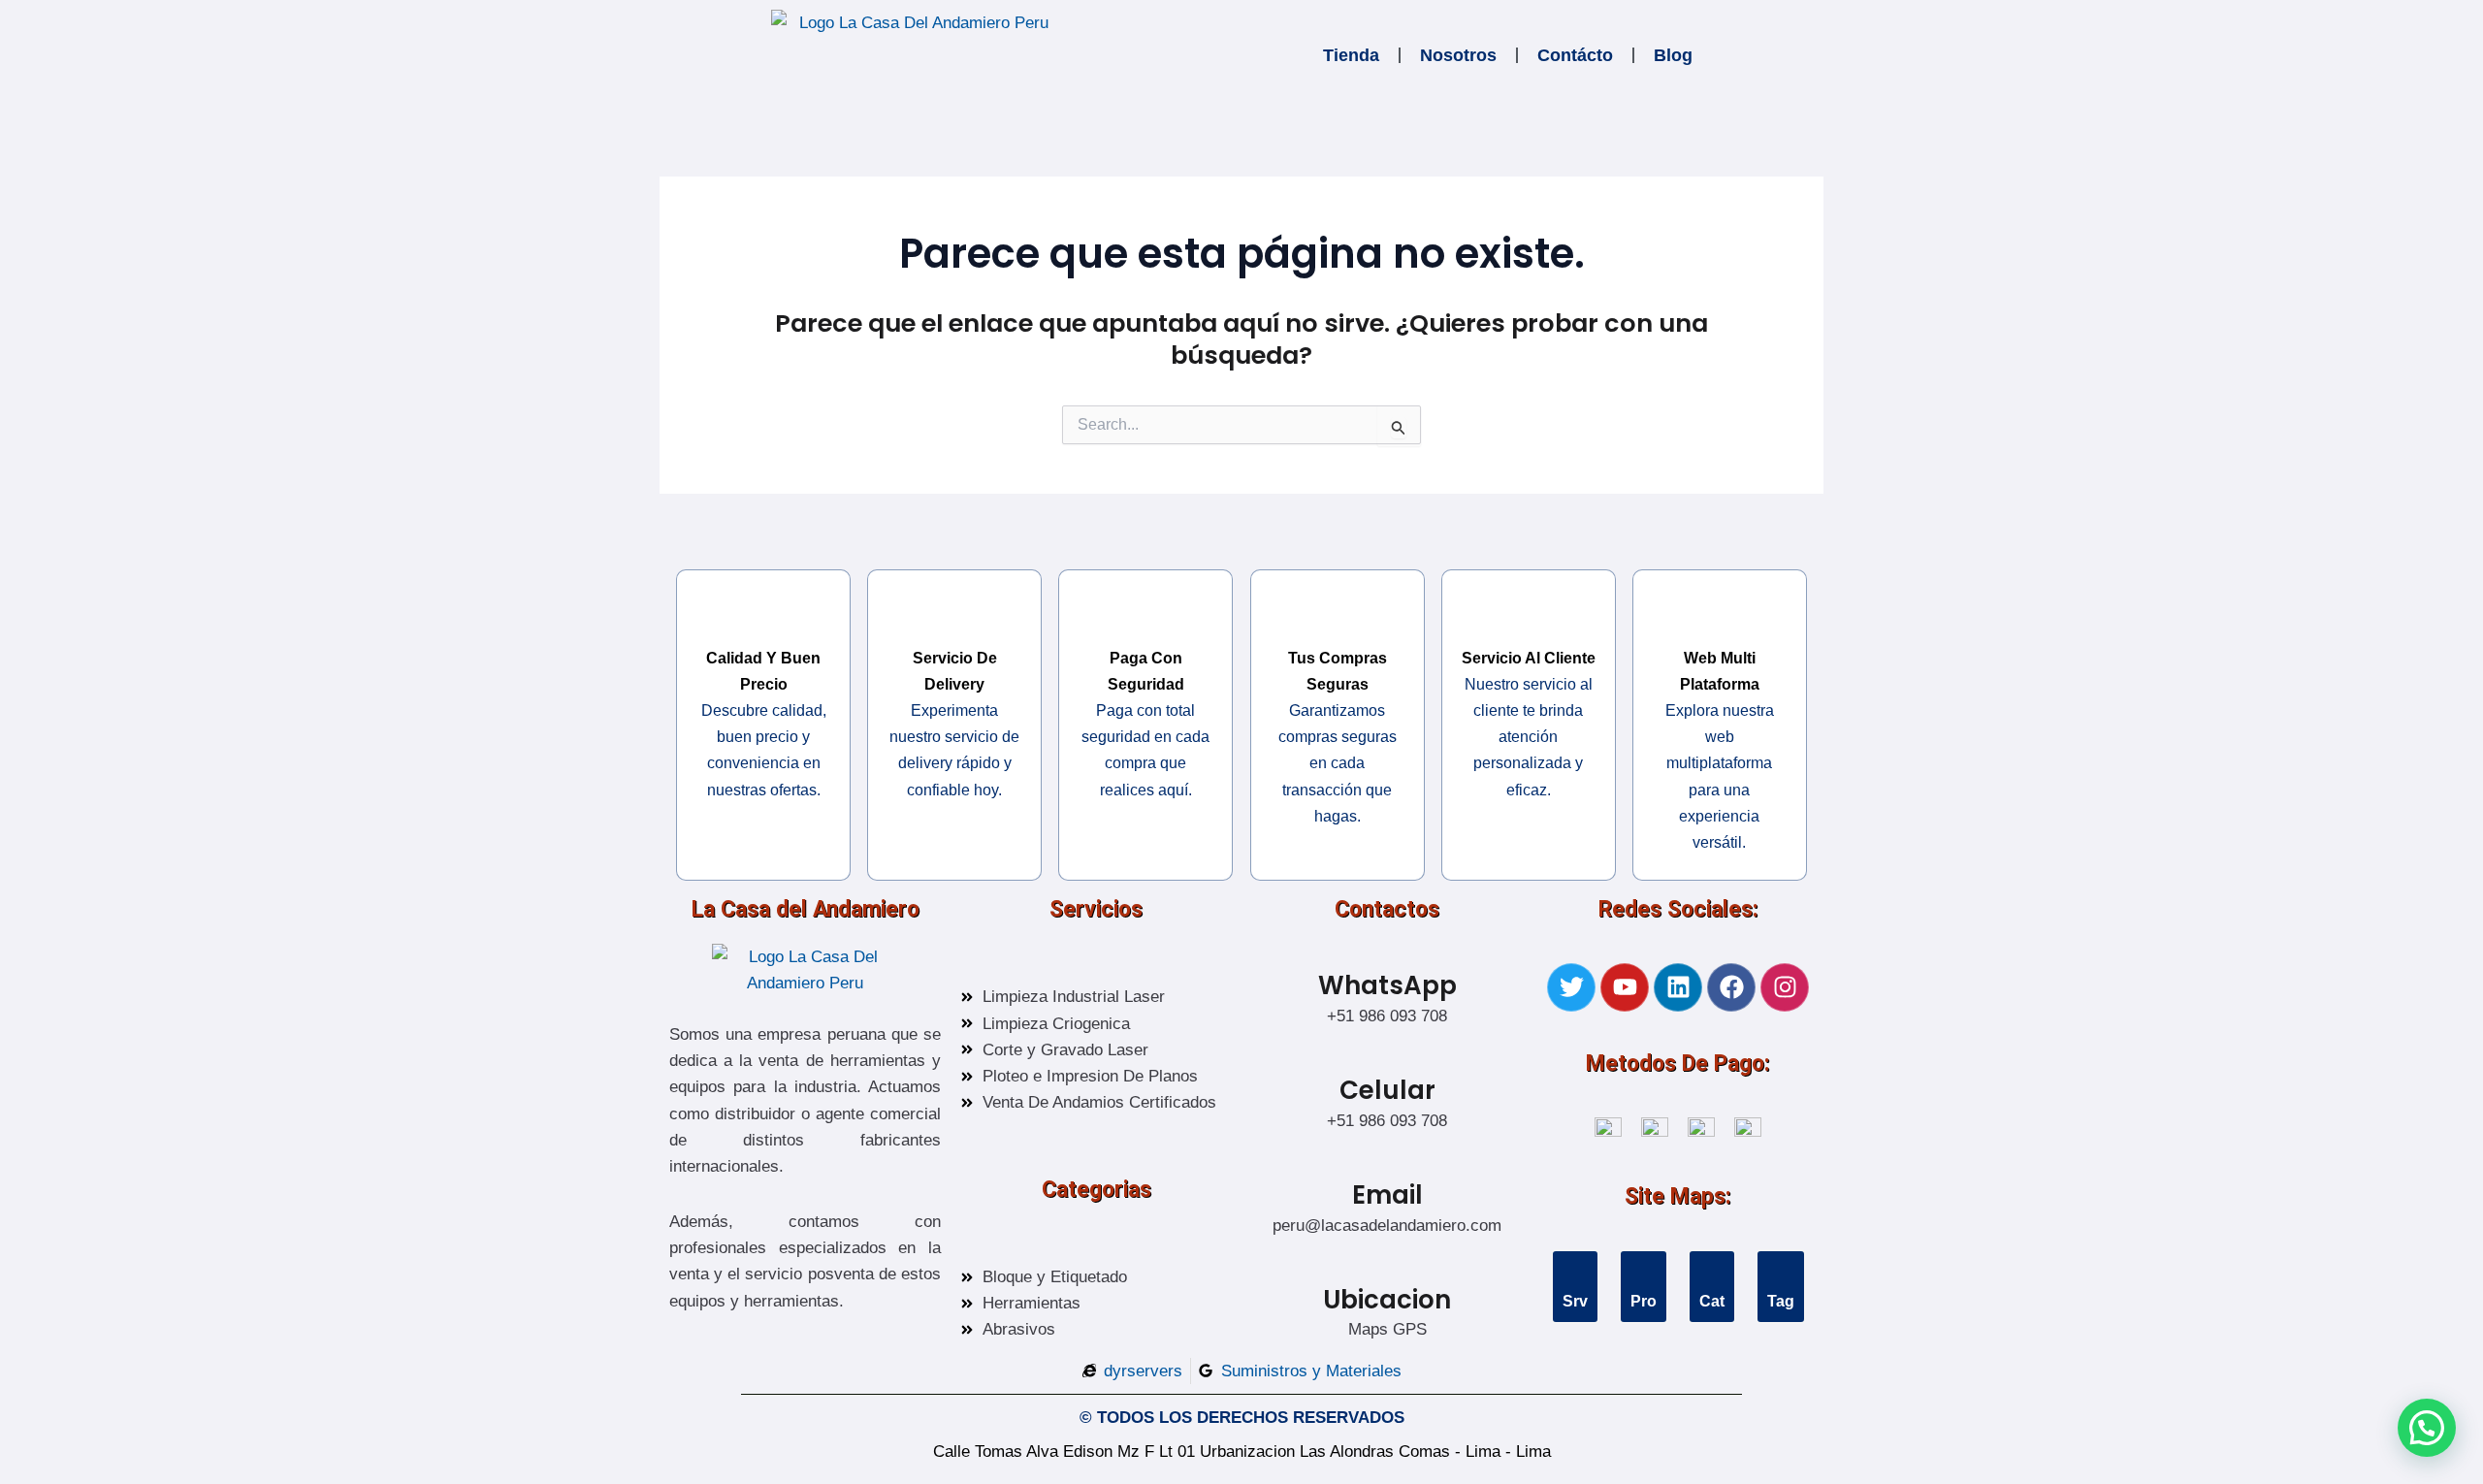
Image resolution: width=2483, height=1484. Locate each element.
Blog (1673, 55)
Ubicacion (1387, 1300)
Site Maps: (1678, 1196)
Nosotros (1458, 55)
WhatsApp (1387, 985)
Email (1387, 1195)
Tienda (1351, 55)
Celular (1387, 1090)
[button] (2427, 1428)
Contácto (1575, 55)
